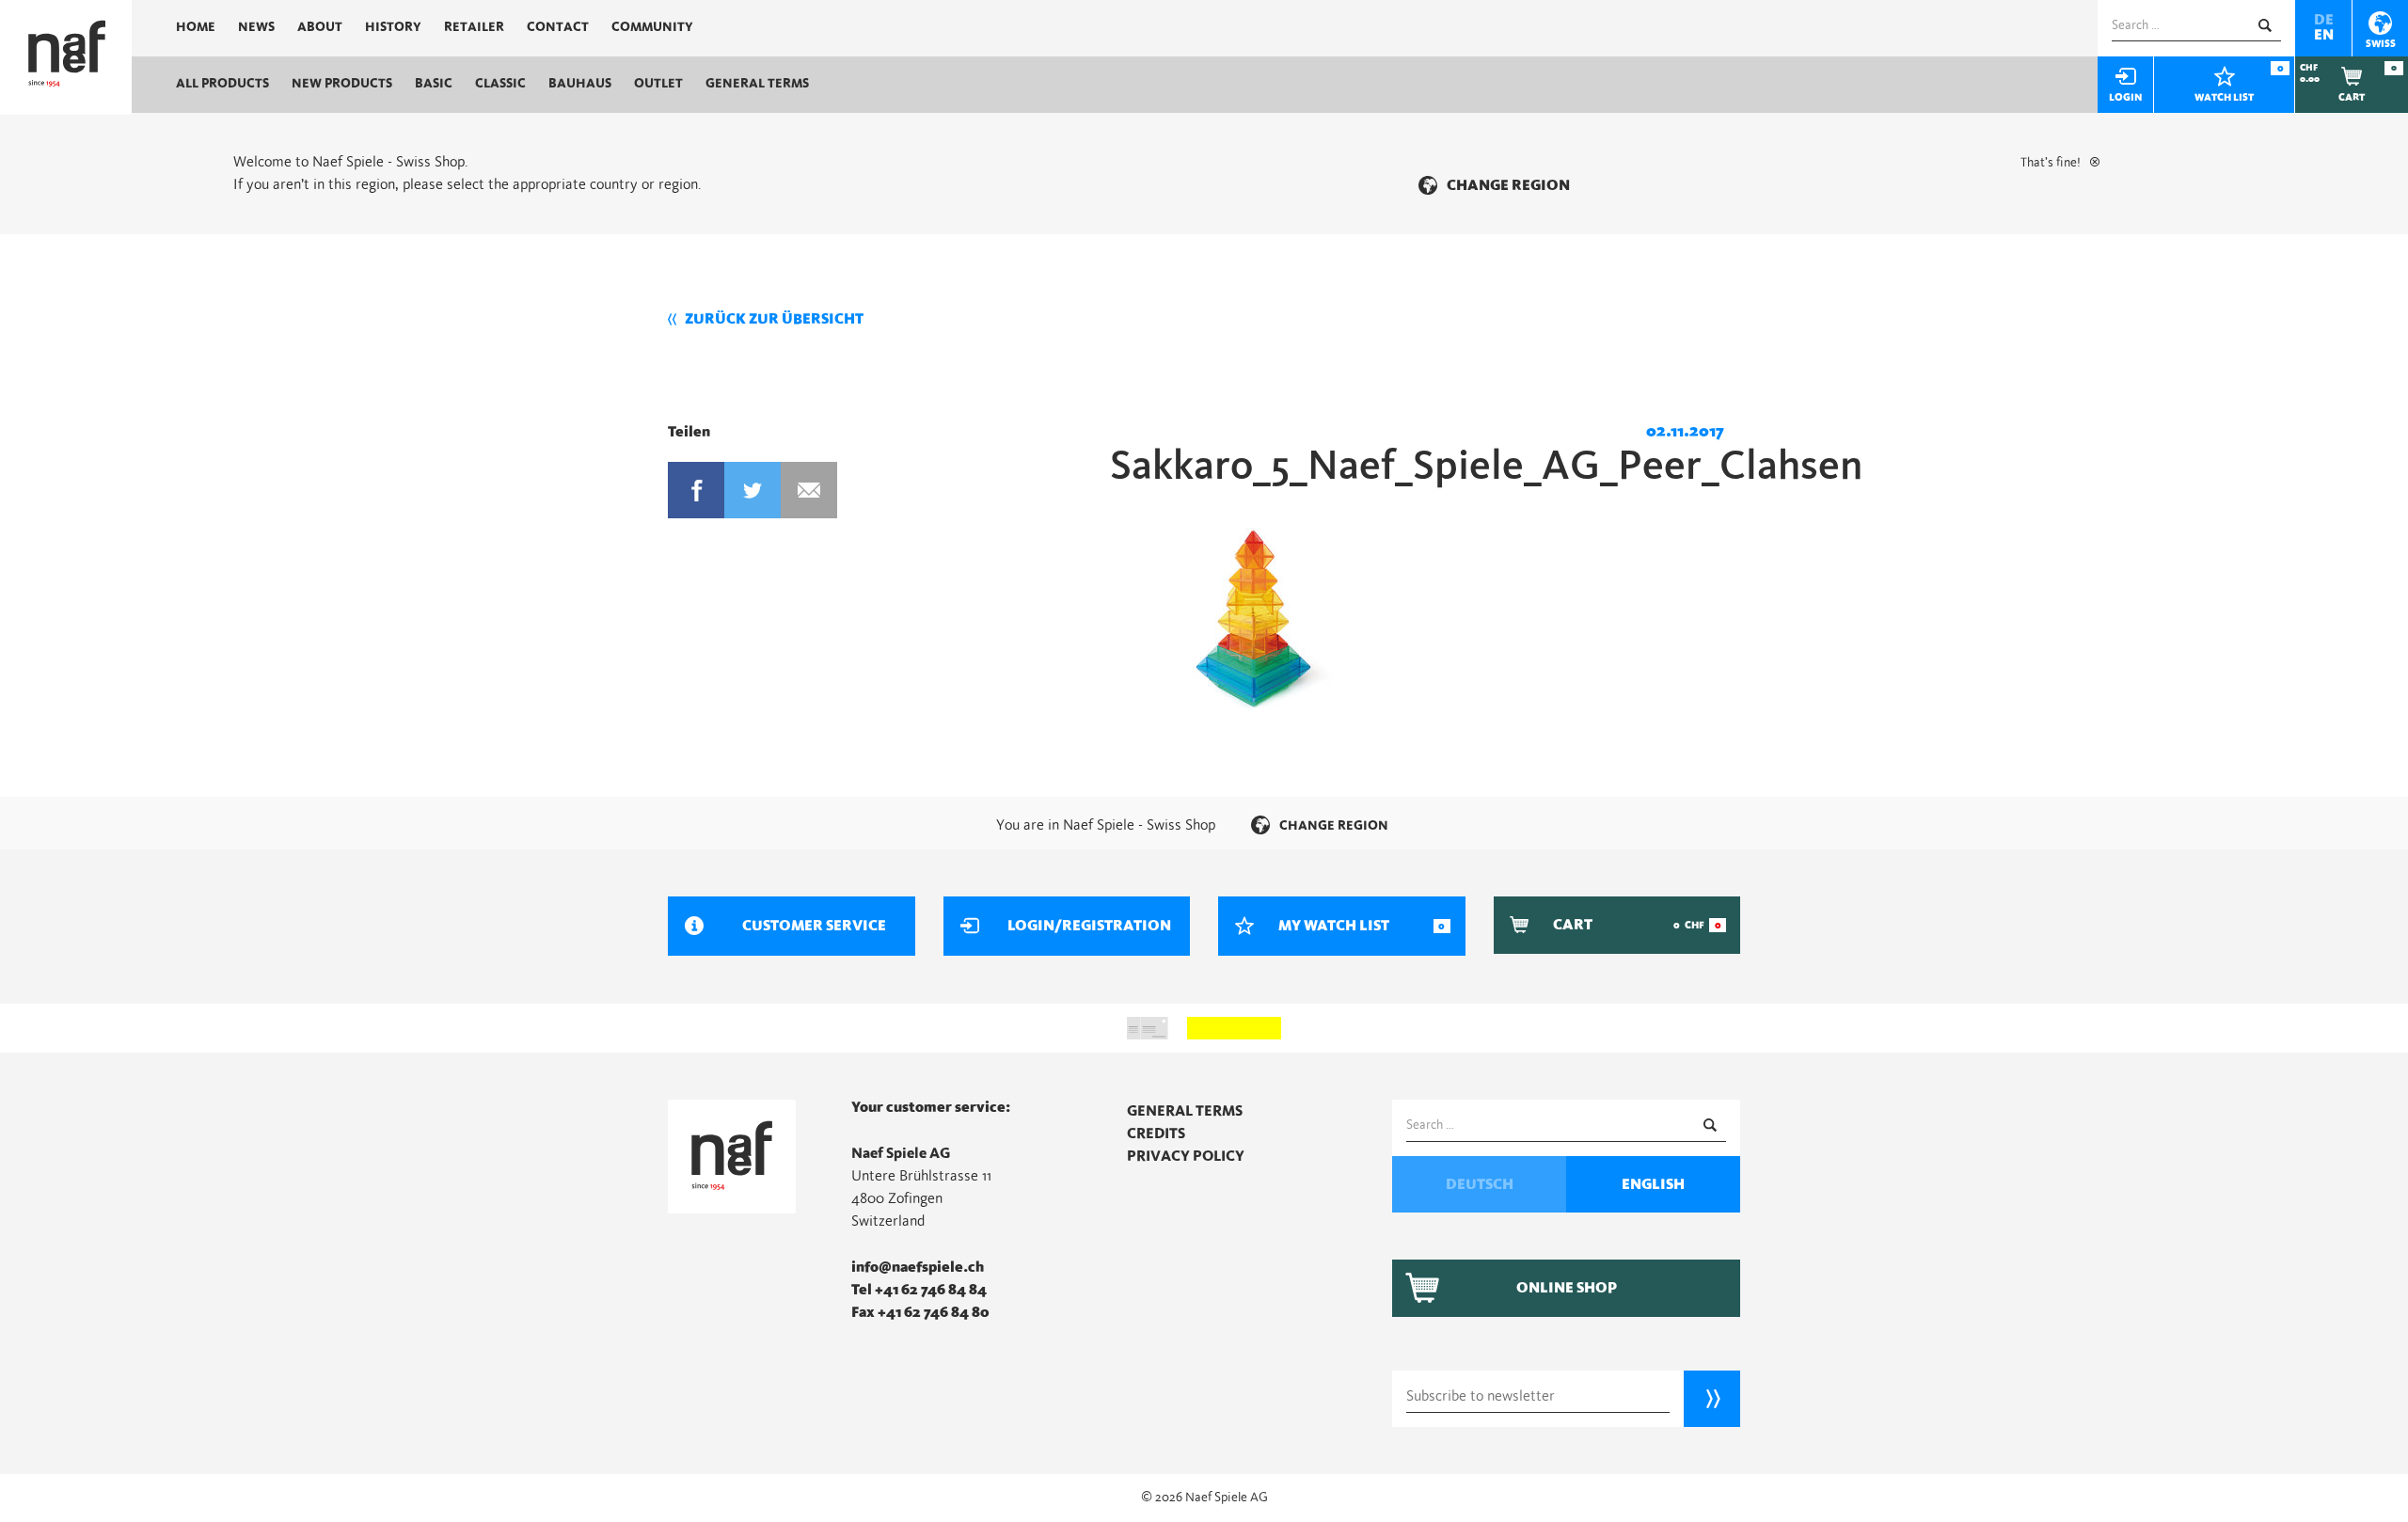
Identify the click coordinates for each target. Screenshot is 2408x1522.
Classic (500, 84)
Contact (558, 27)
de (2324, 20)
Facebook (696, 490)
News (256, 27)
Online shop (1567, 1288)
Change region (1508, 185)
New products (342, 84)
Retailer (474, 27)
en (2324, 35)
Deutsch (1480, 1184)
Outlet (658, 84)
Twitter (752, 490)
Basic (434, 84)
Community (652, 27)
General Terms (757, 84)
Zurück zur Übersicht (774, 319)
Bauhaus (580, 84)
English (1653, 1184)
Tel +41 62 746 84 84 (919, 1290)
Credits (1156, 1134)
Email (809, 490)
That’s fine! (2051, 163)
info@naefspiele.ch (918, 1267)
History (393, 27)
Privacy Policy (1186, 1156)
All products (222, 84)
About (320, 27)
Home (196, 27)
